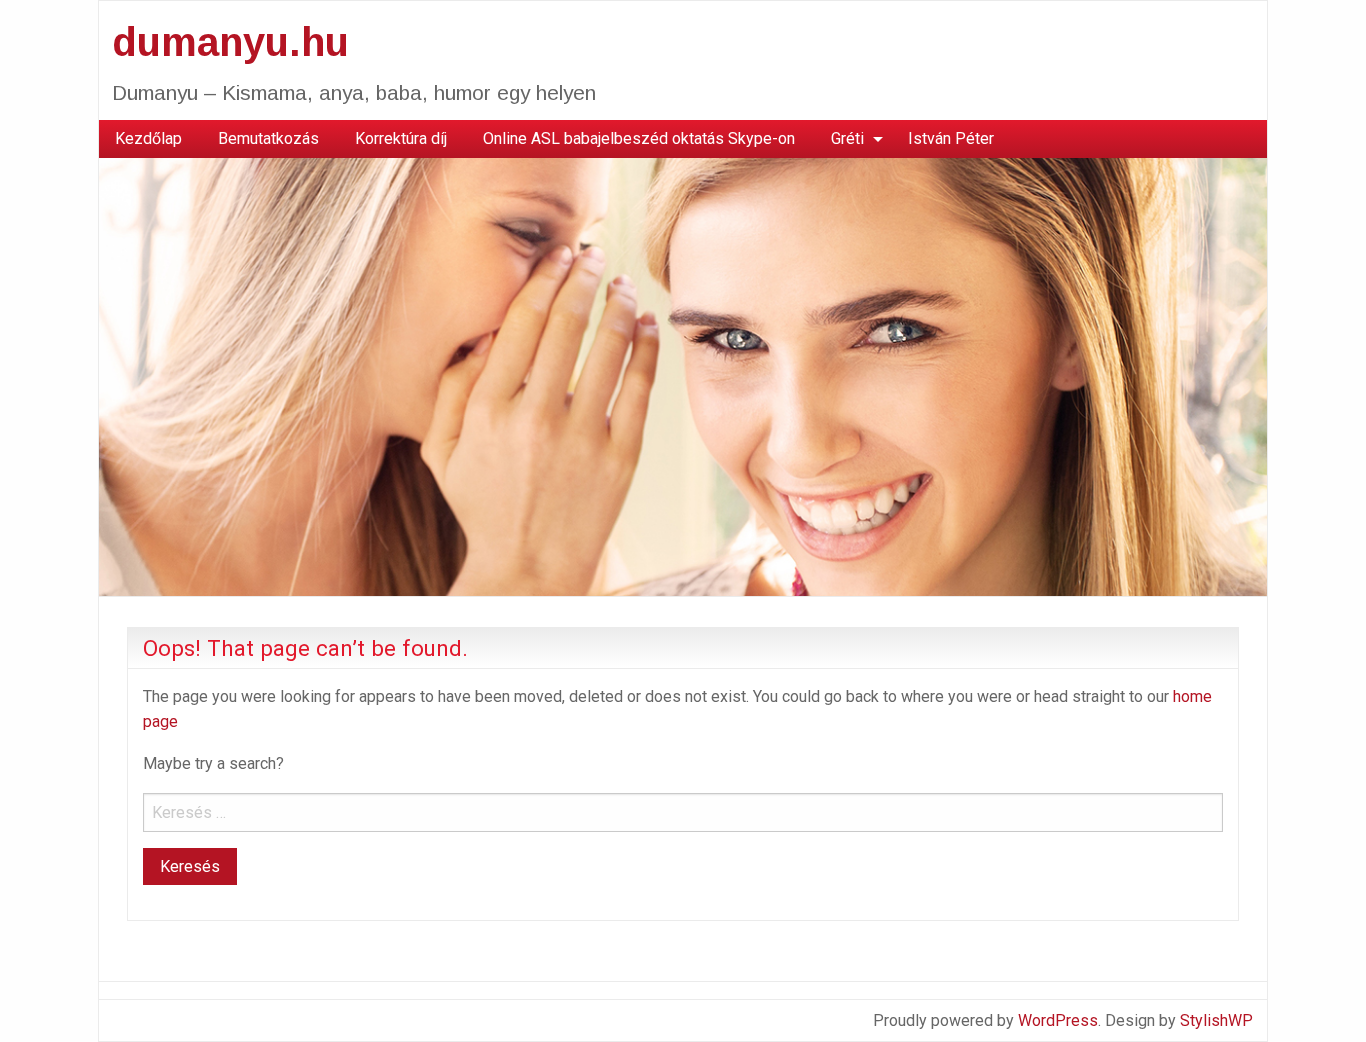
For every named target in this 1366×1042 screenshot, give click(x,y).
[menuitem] (148, 139)
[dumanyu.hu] (683, 375)
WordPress (1058, 1020)
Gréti (847, 138)
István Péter (951, 138)
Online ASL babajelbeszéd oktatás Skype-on (639, 138)
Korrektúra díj (401, 138)
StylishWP (1216, 1020)
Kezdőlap (148, 138)
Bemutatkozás (268, 138)
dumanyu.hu (230, 42)
